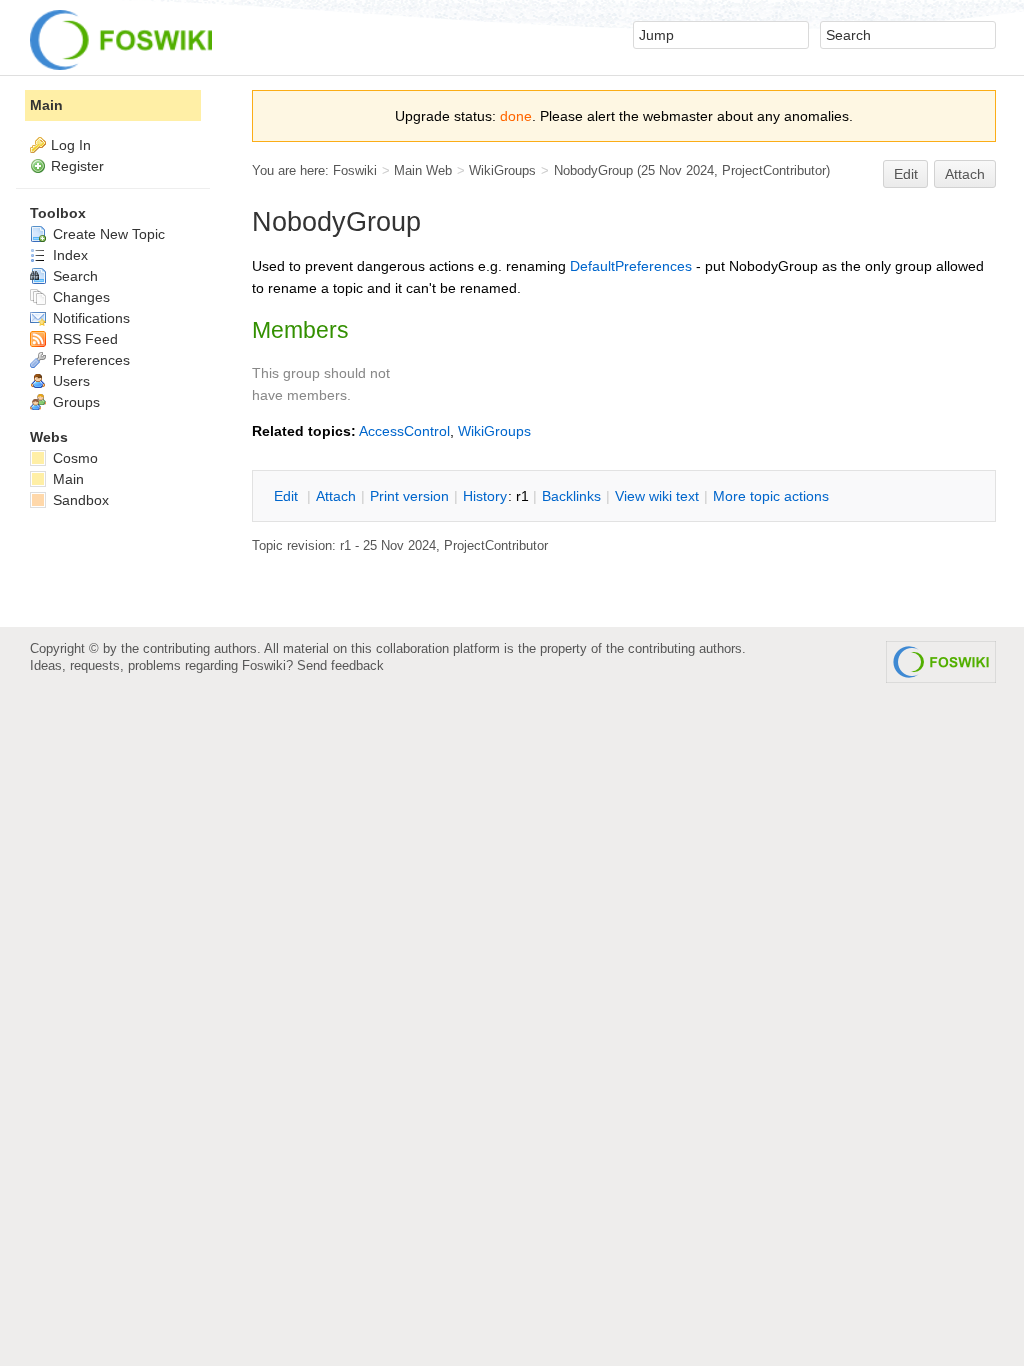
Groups (74, 402)
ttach (336, 496)
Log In (71, 145)
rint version (409, 496)
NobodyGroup (593, 170)
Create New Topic (107, 234)
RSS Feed (83, 339)
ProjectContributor (774, 170)
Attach (965, 174)
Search (73, 276)
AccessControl (404, 431)
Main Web (423, 170)
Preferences (89, 360)
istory (485, 496)
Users (69, 381)
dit (288, 496)
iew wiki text (657, 496)
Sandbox (79, 500)
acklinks (571, 496)
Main (46, 105)
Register (77, 166)
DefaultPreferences (631, 266)
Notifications (89, 318)
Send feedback (340, 665)
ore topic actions (771, 496)
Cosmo (73, 458)
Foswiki (355, 170)
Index (68, 255)
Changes (79, 297)
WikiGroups (502, 170)
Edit (906, 174)
